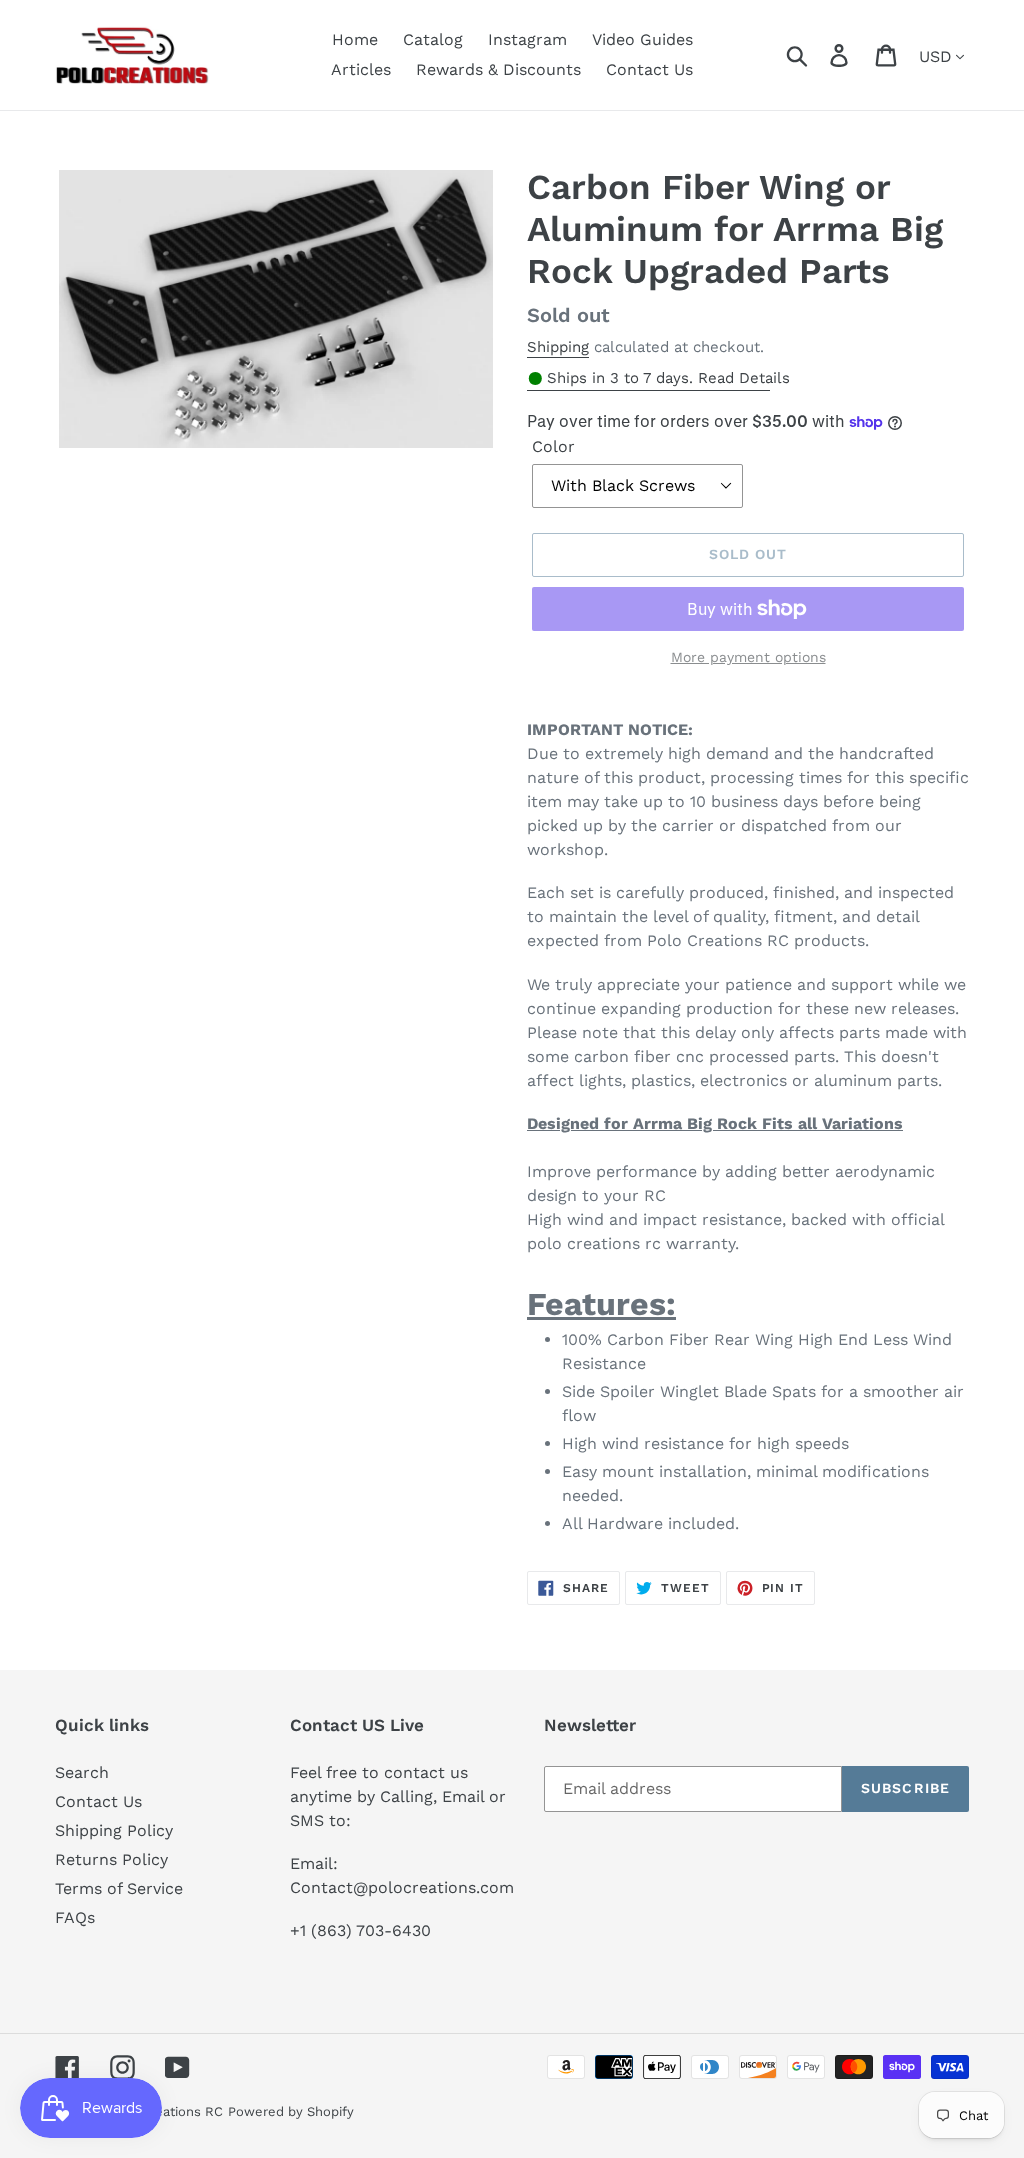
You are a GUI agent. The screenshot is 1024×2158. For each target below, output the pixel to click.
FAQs (75, 1917)
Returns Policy (111, 1859)
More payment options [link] (748, 657)
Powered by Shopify (291, 2111)
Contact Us (98, 1801)
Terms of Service (119, 1888)
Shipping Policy (114, 1830)
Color (553, 446)
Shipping (558, 347)
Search (82, 1772)
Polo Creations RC (166, 2111)
